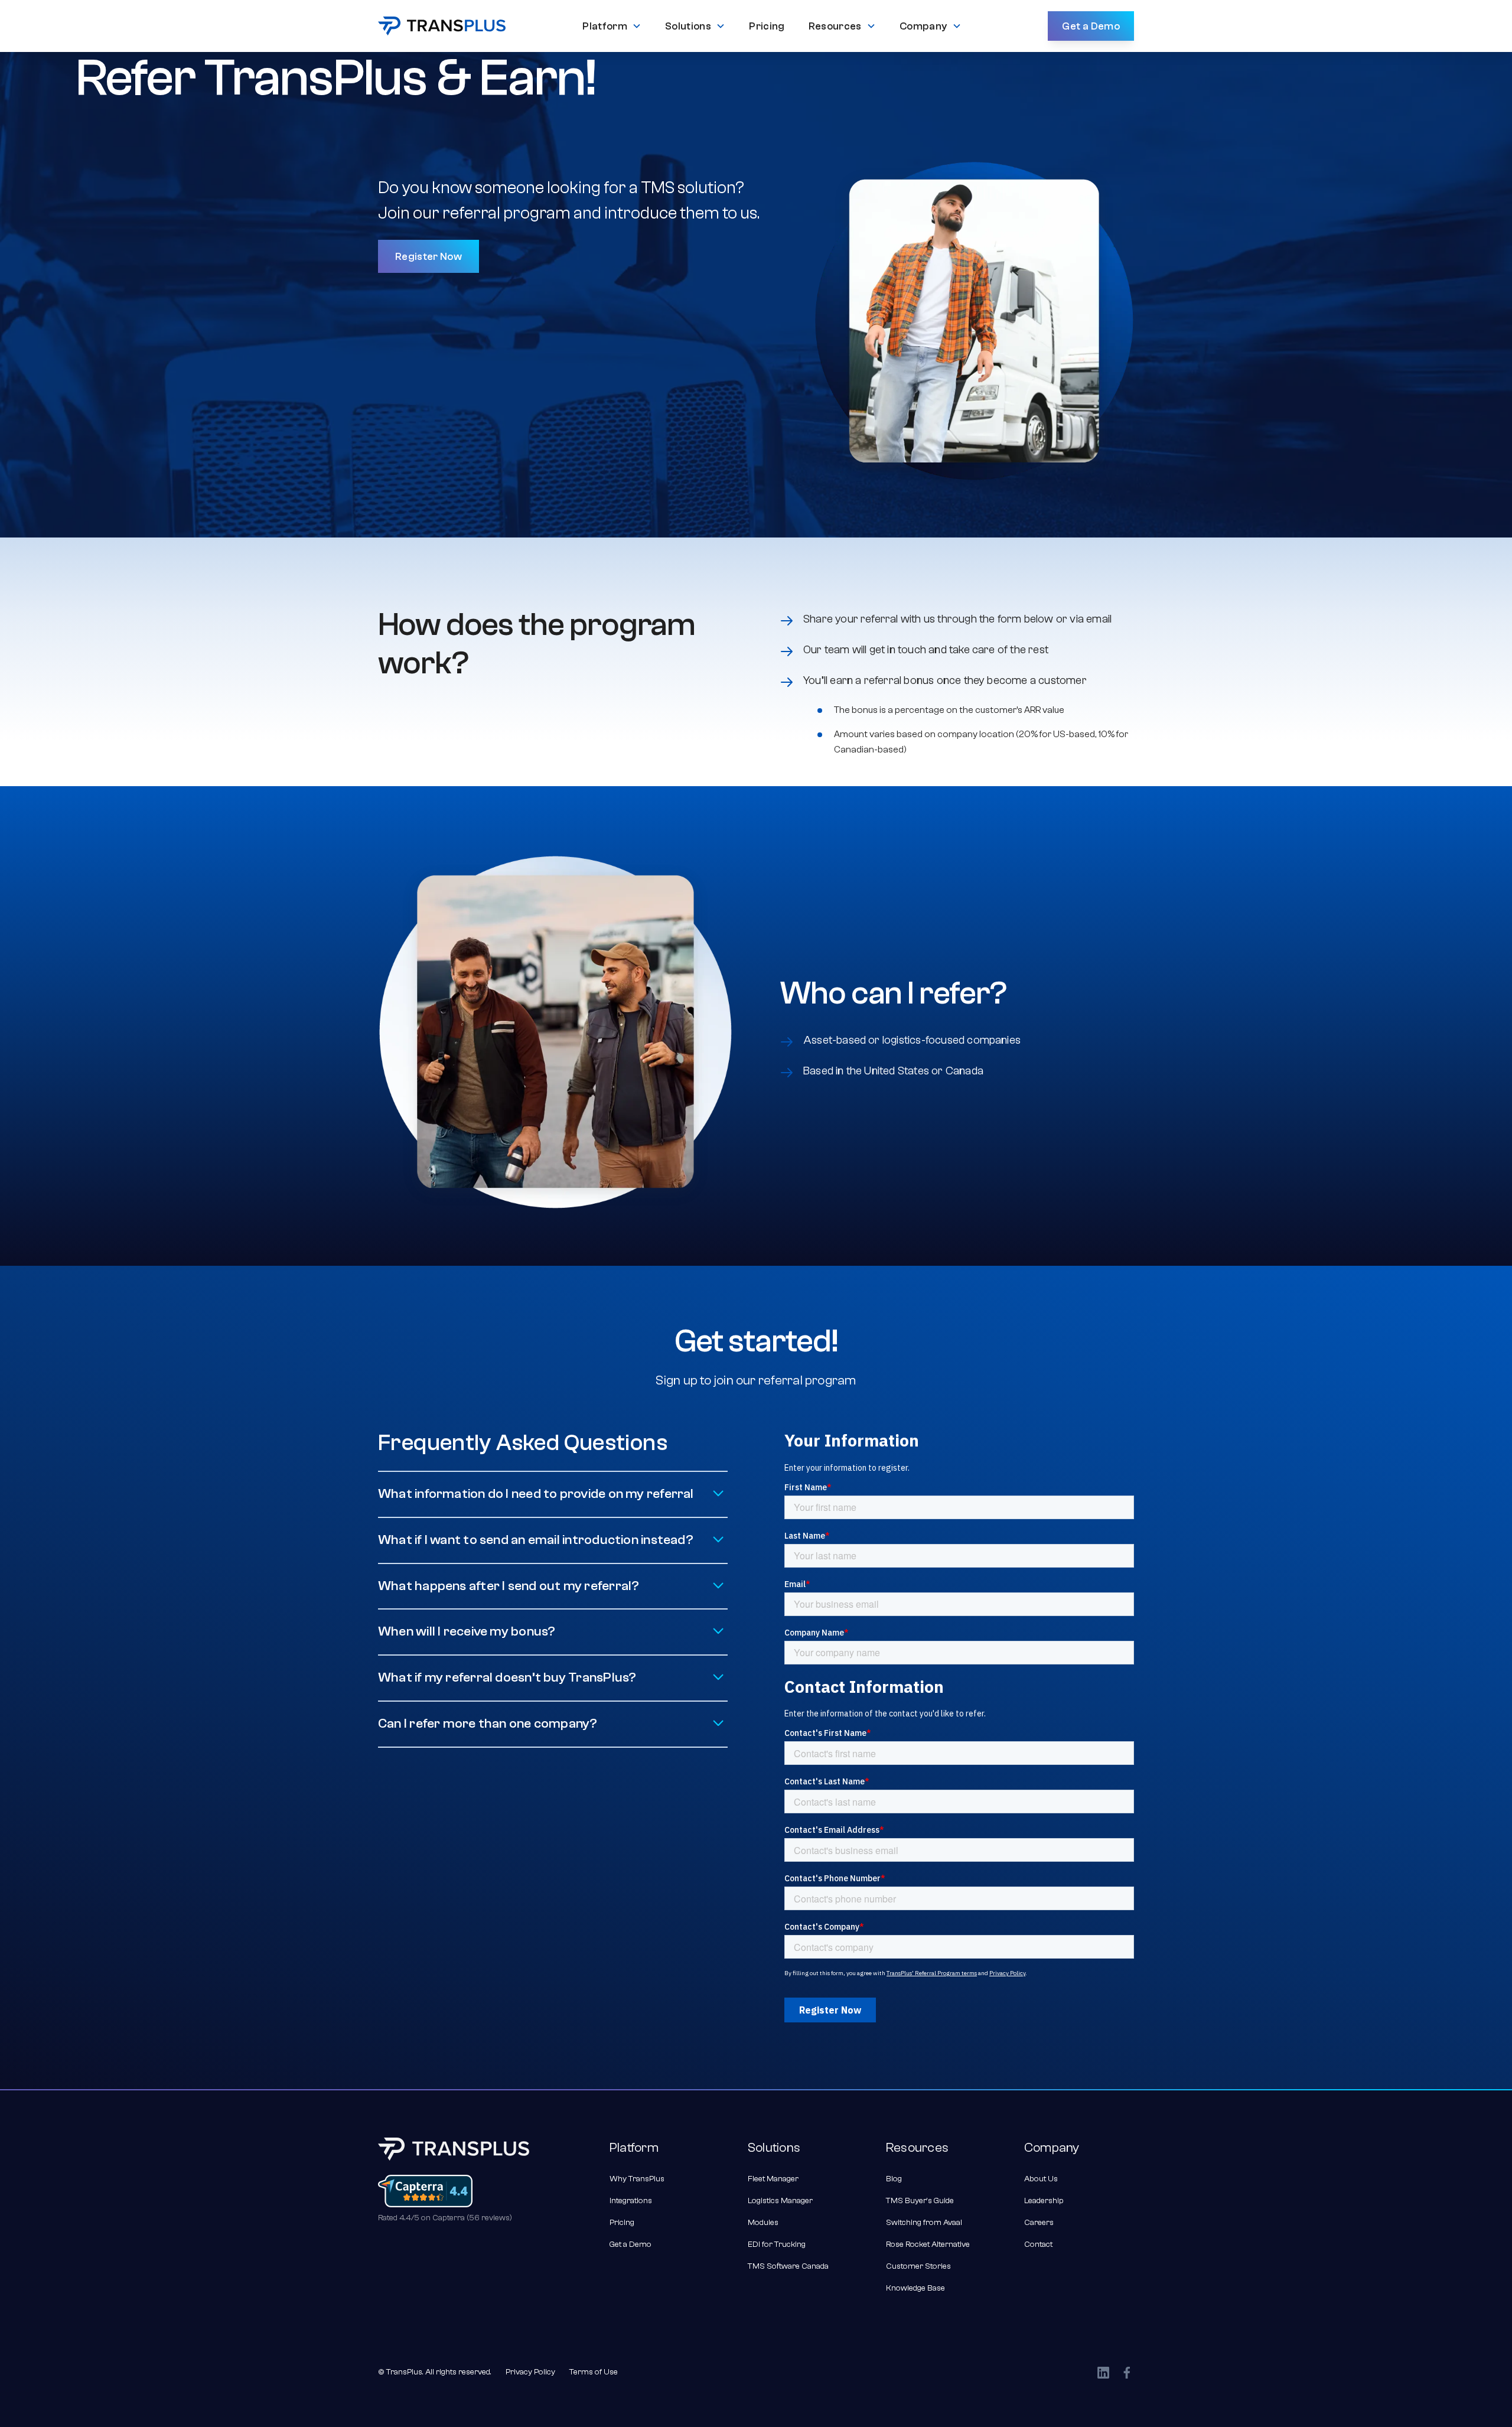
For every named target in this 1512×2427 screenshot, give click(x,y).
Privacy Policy (530, 2372)
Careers (1039, 2223)
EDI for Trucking (777, 2244)
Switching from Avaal (924, 2223)
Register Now (428, 256)
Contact (1038, 2244)
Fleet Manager (773, 2179)
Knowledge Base (915, 2288)
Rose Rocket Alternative (928, 2244)
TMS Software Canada (788, 2266)
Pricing (622, 2223)
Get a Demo (1091, 26)
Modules (763, 2223)
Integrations (631, 2201)
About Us (1041, 2179)
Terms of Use (594, 2372)
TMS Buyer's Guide (920, 2201)
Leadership (1044, 2201)
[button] (612, 26)
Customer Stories (918, 2266)
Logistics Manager (780, 2201)
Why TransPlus (637, 2179)
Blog (894, 2179)
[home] (442, 26)
